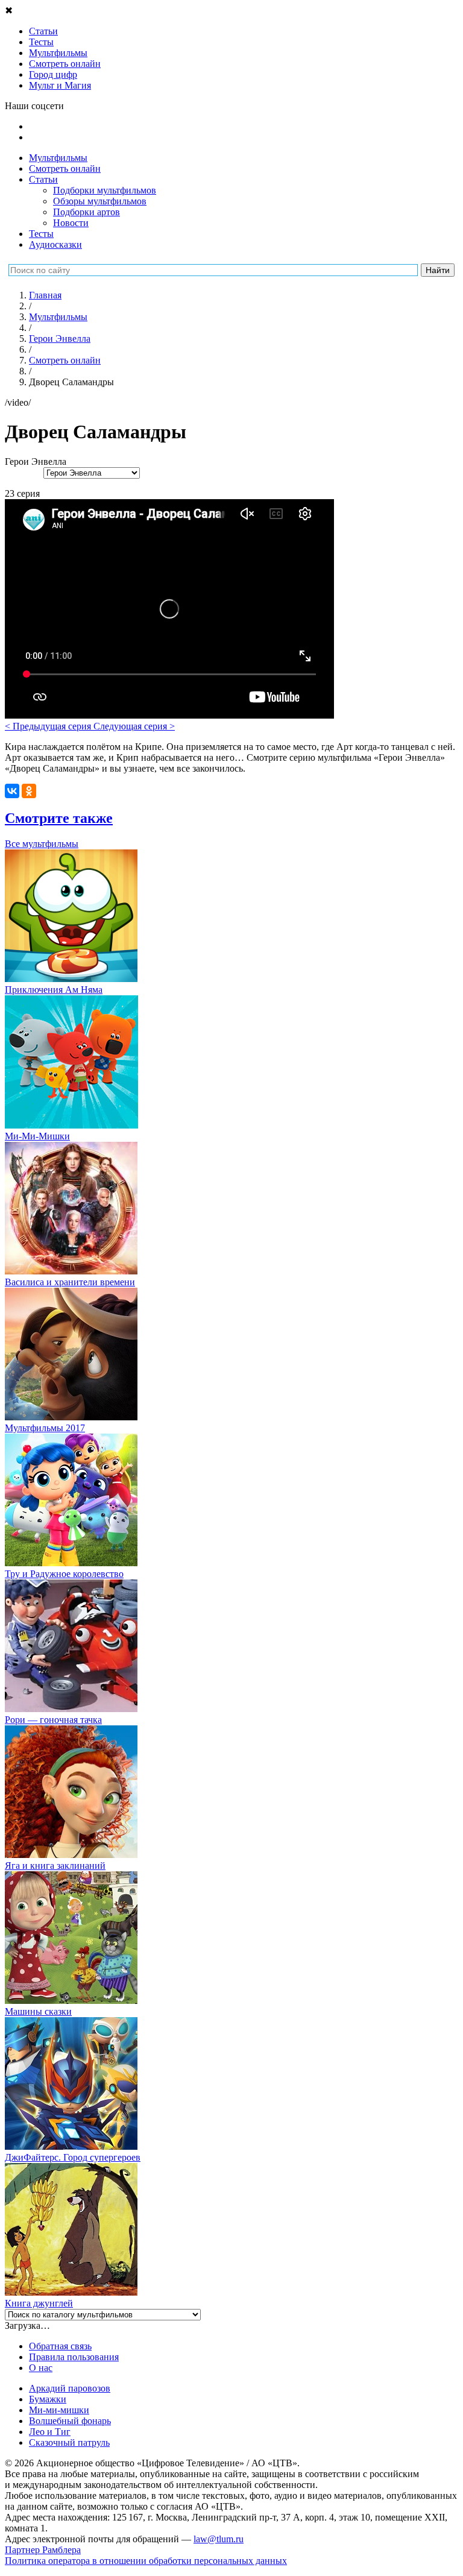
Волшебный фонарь (70, 2421)
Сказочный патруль (69, 2442)
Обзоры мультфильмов (100, 201)
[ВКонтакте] (12, 791)
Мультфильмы (58, 158)
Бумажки (48, 2399)
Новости (71, 223)
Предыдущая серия (49, 726)
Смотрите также (59, 818)
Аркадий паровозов (70, 2388)
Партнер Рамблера (43, 2550)
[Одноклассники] (29, 791)
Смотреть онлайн (65, 168)
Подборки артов (87, 212)
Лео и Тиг (50, 2432)
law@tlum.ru (219, 2539)
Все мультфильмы (42, 844)
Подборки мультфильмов (105, 190)
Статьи (43, 179)
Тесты (41, 234)
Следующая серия (134, 726)
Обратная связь (60, 2346)
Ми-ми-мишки (59, 2410)
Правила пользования (74, 2357)
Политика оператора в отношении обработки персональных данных (146, 2561)
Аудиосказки (55, 244)
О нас (41, 2368)
